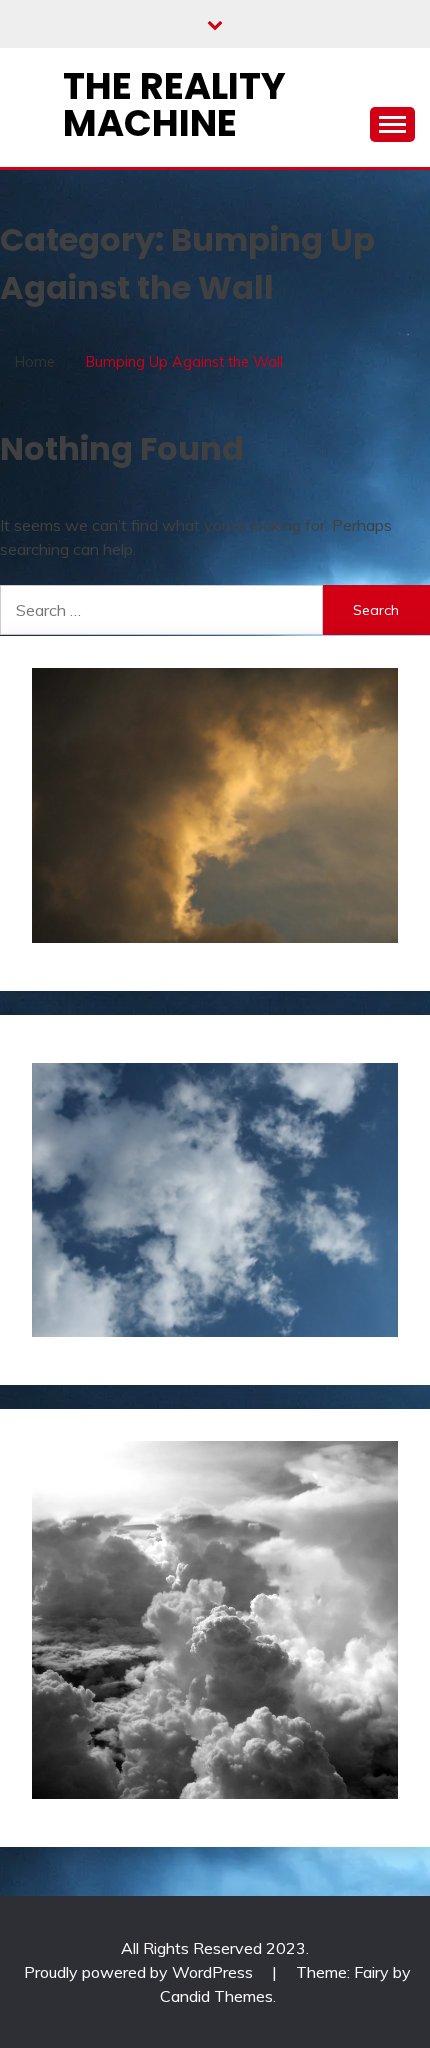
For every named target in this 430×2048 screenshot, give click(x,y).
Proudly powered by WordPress (140, 1972)
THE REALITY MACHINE (174, 104)
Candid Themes (216, 1996)
